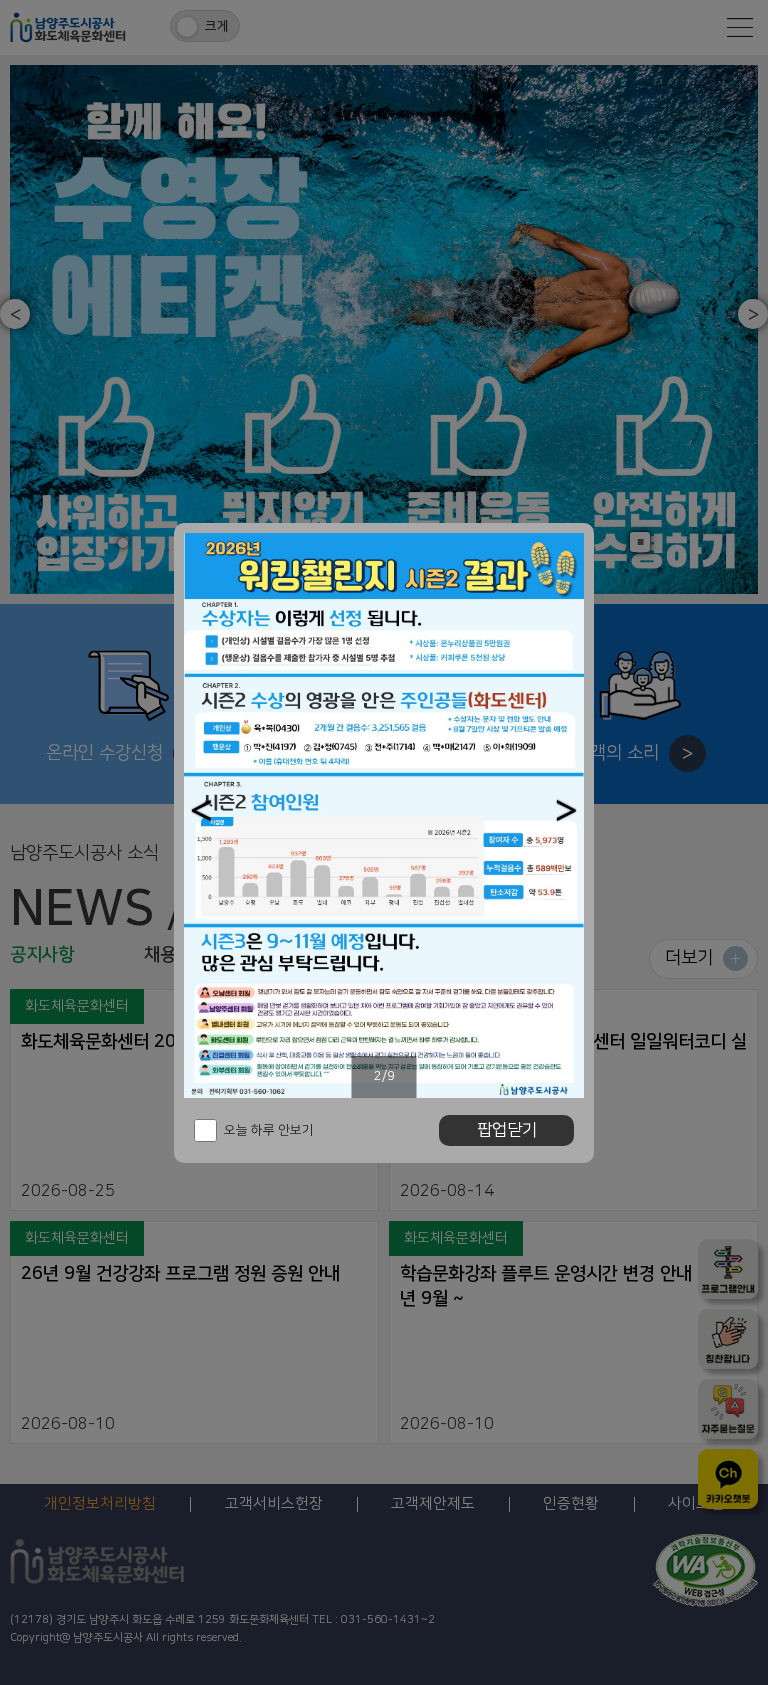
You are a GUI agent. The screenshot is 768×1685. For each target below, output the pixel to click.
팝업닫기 (507, 1130)
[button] (201, 810)
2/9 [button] (384, 1076)
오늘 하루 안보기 (269, 1130)
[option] (384, 815)
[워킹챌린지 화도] (384, 815)
